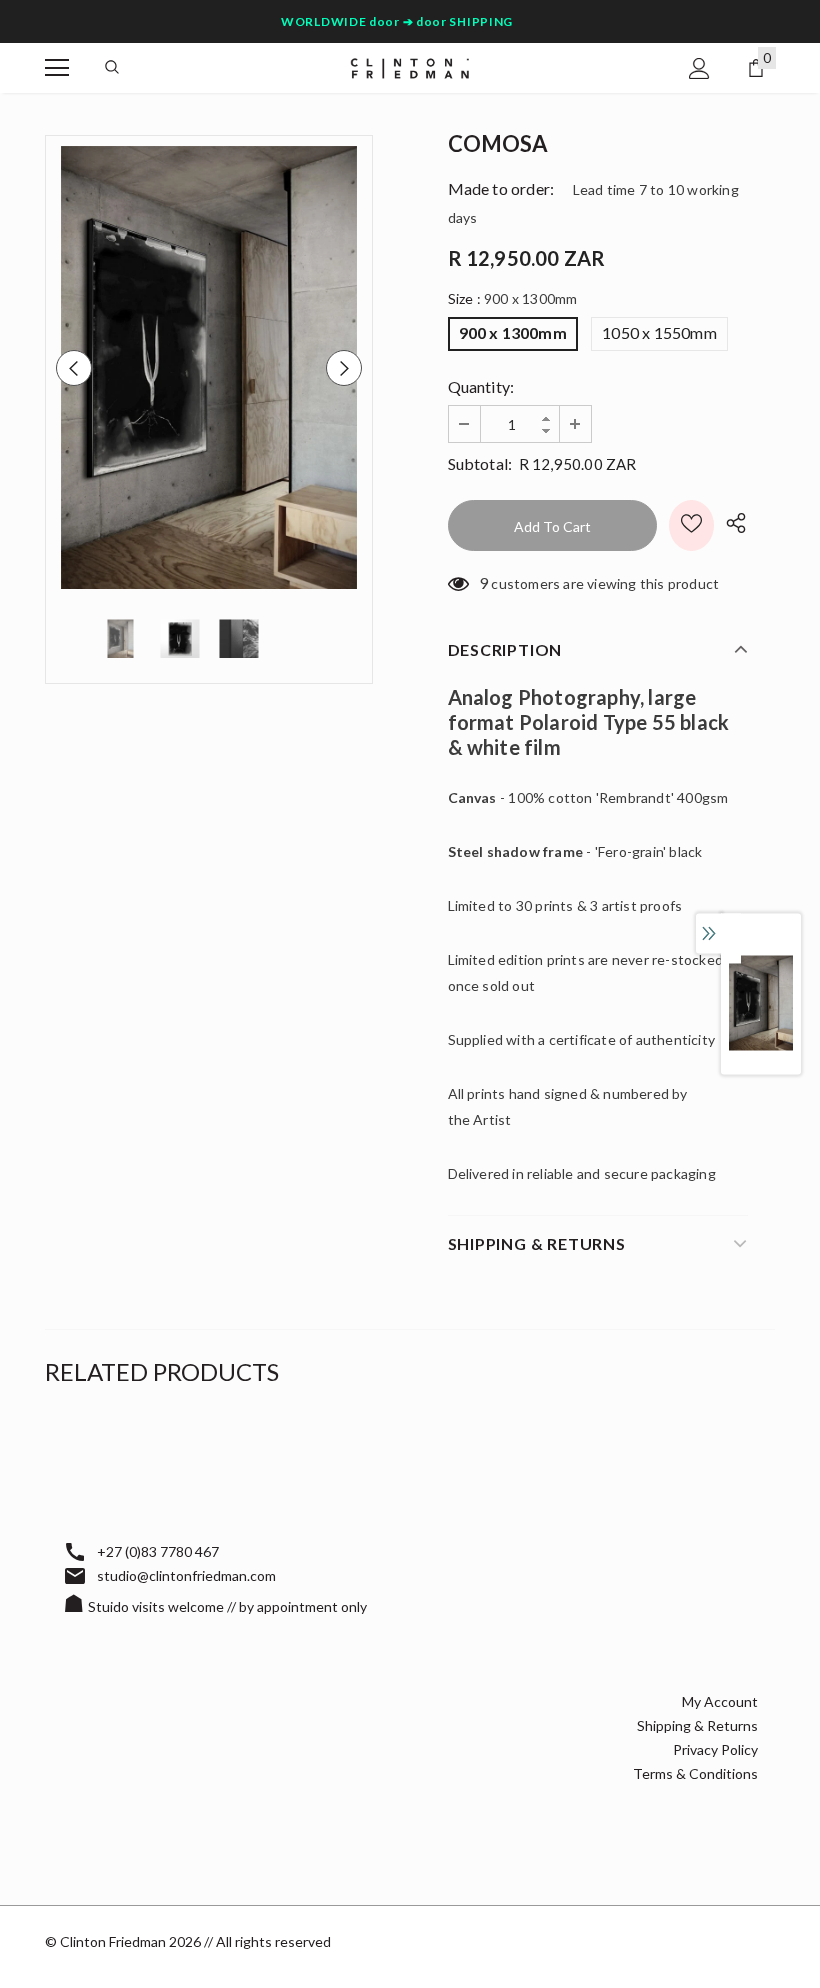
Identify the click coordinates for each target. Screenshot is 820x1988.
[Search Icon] (112, 68)
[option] (209, 367)
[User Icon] (699, 68)
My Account (720, 1701)
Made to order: (501, 188)
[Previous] (74, 368)
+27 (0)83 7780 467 (158, 1551)
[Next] (344, 368)
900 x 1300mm (513, 332)
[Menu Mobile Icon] (57, 68)
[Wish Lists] (691, 525)
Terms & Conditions (695, 1773)
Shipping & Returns (697, 1725)
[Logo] (410, 66)
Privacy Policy (715, 1749)
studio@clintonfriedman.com (186, 1575)
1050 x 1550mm (659, 332)
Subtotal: (480, 463)
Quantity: (481, 386)
